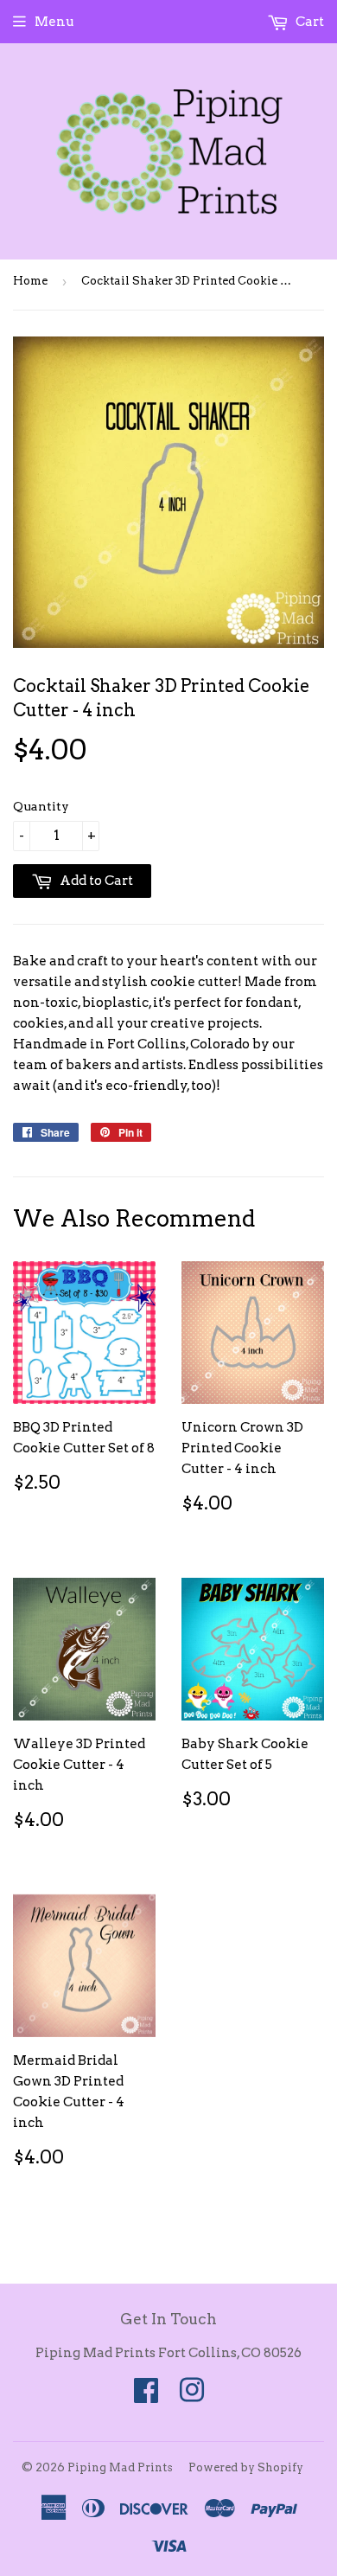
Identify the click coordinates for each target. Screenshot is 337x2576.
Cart (308, 22)
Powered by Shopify (246, 2467)
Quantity (41, 806)
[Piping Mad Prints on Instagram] (192, 2396)
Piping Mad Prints (120, 2467)
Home (30, 281)
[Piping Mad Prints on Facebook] (146, 2396)
